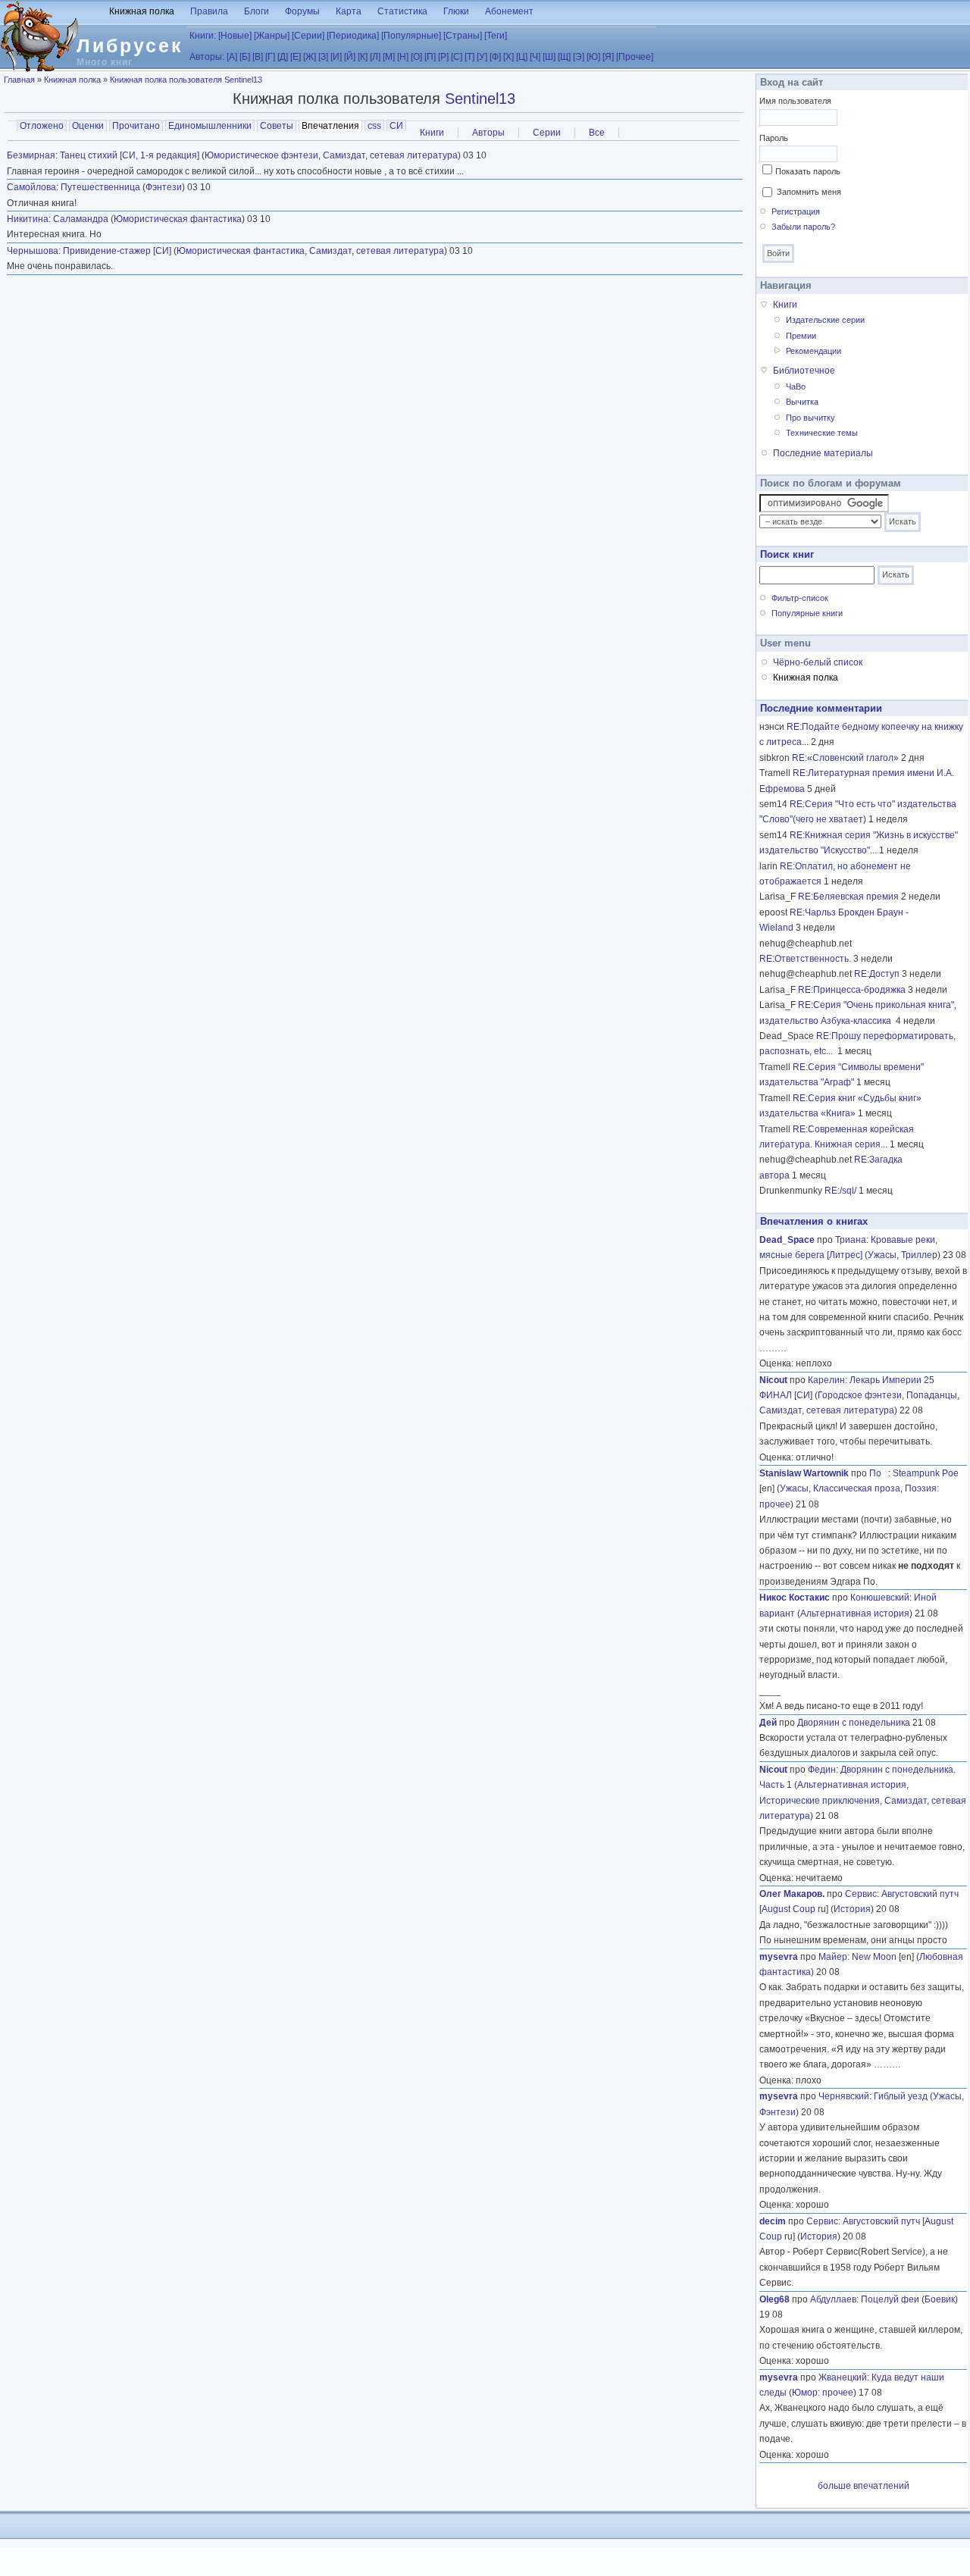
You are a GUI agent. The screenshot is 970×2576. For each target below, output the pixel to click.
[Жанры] (272, 36)
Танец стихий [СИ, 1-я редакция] (130, 155)
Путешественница (100, 187)
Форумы (302, 11)
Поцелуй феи (890, 2299)
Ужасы (882, 1255)
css (374, 126)
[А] (232, 57)
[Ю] (593, 57)
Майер (833, 1957)
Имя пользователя (795, 101)
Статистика (402, 11)
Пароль (774, 138)
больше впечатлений (864, 2486)
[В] (258, 57)
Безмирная (31, 155)
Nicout (773, 1380)
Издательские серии (825, 320)
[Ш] (549, 57)
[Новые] (235, 36)
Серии (547, 133)
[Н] (403, 57)
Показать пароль (808, 171)
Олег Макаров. (792, 1894)
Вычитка (802, 402)
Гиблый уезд (901, 2096)
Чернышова (33, 251)
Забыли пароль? (803, 227)
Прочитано (136, 126)
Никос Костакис (795, 1598)
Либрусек (130, 45)
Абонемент (509, 11)
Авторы (488, 133)
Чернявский (844, 2096)
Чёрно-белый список (818, 662)
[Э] (579, 57)
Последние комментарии (821, 708)
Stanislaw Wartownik (804, 1473)
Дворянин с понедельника (854, 1723)
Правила (209, 11)
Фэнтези (164, 187)
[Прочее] (635, 57)
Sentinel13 (480, 99)
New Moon (874, 1957)
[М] (389, 57)
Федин (822, 1770)
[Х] (508, 57)
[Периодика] (353, 36)
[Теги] (496, 36)
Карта (349, 11)
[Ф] (495, 57)
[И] (336, 57)
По (879, 1473)
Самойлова (31, 187)
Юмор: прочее (823, 2393)
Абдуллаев (833, 2299)
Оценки (88, 126)
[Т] (469, 57)
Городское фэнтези (860, 1395)
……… (773, 1348)
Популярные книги (807, 613)
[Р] (443, 57)
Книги (432, 133)
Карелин (826, 1380)
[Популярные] (411, 36)
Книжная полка (142, 11)
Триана (851, 1240)
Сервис (861, 1894)
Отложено (42, 126)
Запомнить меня (809, 192)
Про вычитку (810, 418)
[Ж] (310, 57)
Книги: (203, 36)
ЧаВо (796, 387)
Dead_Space (787, 1240)
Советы (277, 126)
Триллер (919, 1255)
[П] (430, 57)
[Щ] (564, 57)
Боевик (940, 2299)
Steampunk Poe (926, 1473)
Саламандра (81, 219)
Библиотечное (804, 371)
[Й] (350, 57)
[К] (363, 57)
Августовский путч (920, 1894)
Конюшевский (880, 1598)
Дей (768, 1723)
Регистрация (796, 211)
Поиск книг (787, 554)
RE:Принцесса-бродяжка (852, 990)
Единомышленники (210, 126)
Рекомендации (814, 351)
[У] (482, 57)
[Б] (245, 57)
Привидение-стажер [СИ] (117, 251)
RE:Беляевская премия (848, 897)
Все (597, 133)
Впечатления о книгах (814, 1221)
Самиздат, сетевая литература (390, 155)
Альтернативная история (855, 1614)
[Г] (270, 57)
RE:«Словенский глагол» (845, 758)
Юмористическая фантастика (178, 219)
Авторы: (207, 57)
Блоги (257, 11)
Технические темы (822, 433)
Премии (801, 336)
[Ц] (522, 57)
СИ (396, 126)
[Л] (375, 57)
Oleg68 (774, 2299)
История (852, 1909)
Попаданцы (932, 1395)
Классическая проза (857, 1488)
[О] (416, 57)
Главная (19, 80)
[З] (323, 57)
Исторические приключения (820, 1801)
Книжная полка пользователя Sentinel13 (186, 80)
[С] (457, 57)
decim (773, 2221)
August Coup (789, 1909)
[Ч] (535, 57)
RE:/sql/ (840, 1191)
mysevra (779, 1957)
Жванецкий (843, 2377)
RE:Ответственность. (805, 959)
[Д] (283, 57)
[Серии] (308, 36)
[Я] (608, 57)
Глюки (456, 11)
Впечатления (332, 126)
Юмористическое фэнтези (261, 155)
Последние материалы (823, 453)
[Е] (296, 57)
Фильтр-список (800, 598)
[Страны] (463, 36)
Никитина (28, 219)
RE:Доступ (877, 974)
